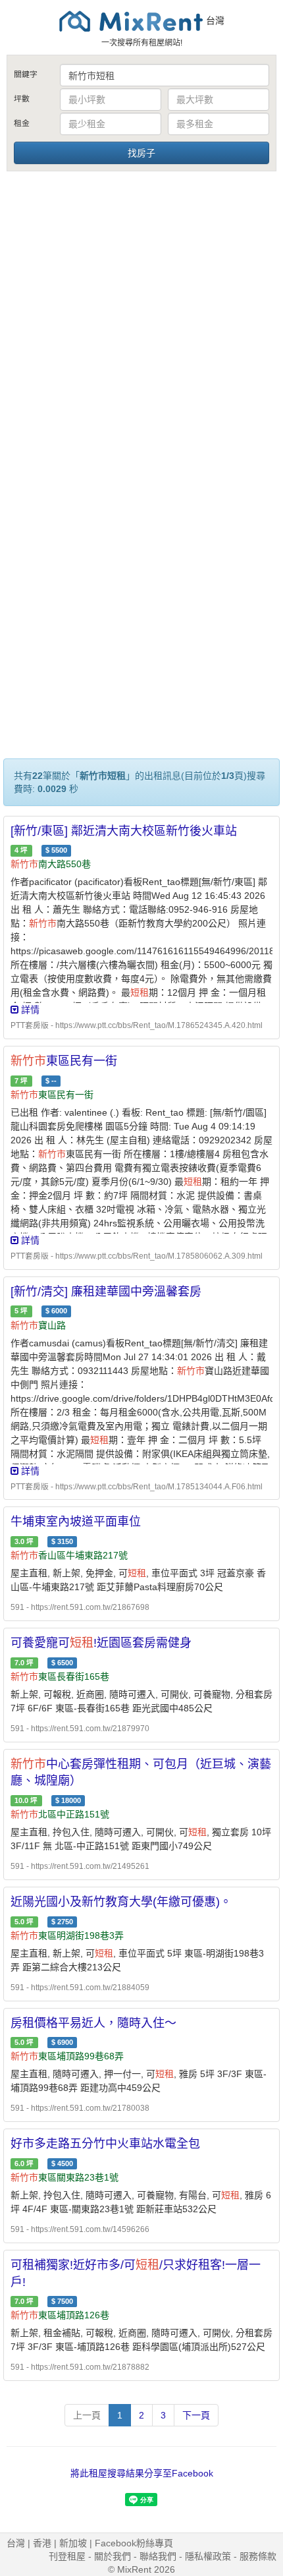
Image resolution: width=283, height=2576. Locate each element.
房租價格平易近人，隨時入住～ (93, 2023)
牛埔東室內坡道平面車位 (76, 1522)
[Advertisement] (141, 322)
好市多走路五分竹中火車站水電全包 (105, 2144)
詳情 (29, 1010)
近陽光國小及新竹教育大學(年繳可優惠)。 (121, 1902)
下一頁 (196, 2415)
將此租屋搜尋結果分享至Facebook (142, 2473)
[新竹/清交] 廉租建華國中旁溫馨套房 (106, 1292)
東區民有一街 (64, 1061)
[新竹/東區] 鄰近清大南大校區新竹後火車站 (124, 831)
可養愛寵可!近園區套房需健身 (101, 1643)
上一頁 (87, 2415)
